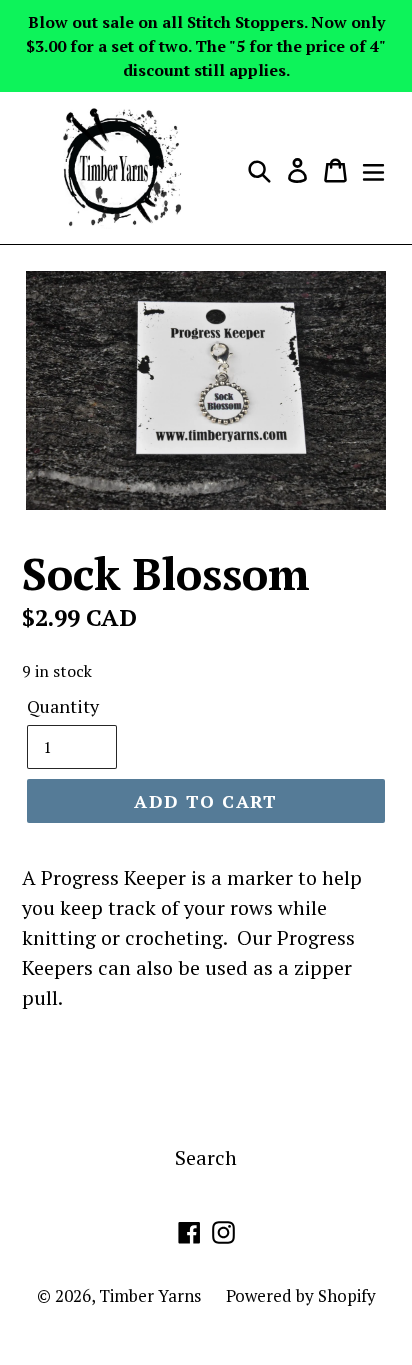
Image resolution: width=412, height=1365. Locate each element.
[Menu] (373, 168)
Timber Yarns (150, 1295)
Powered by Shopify (301, 1295)
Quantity (63, 706)
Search (206, 1157)
